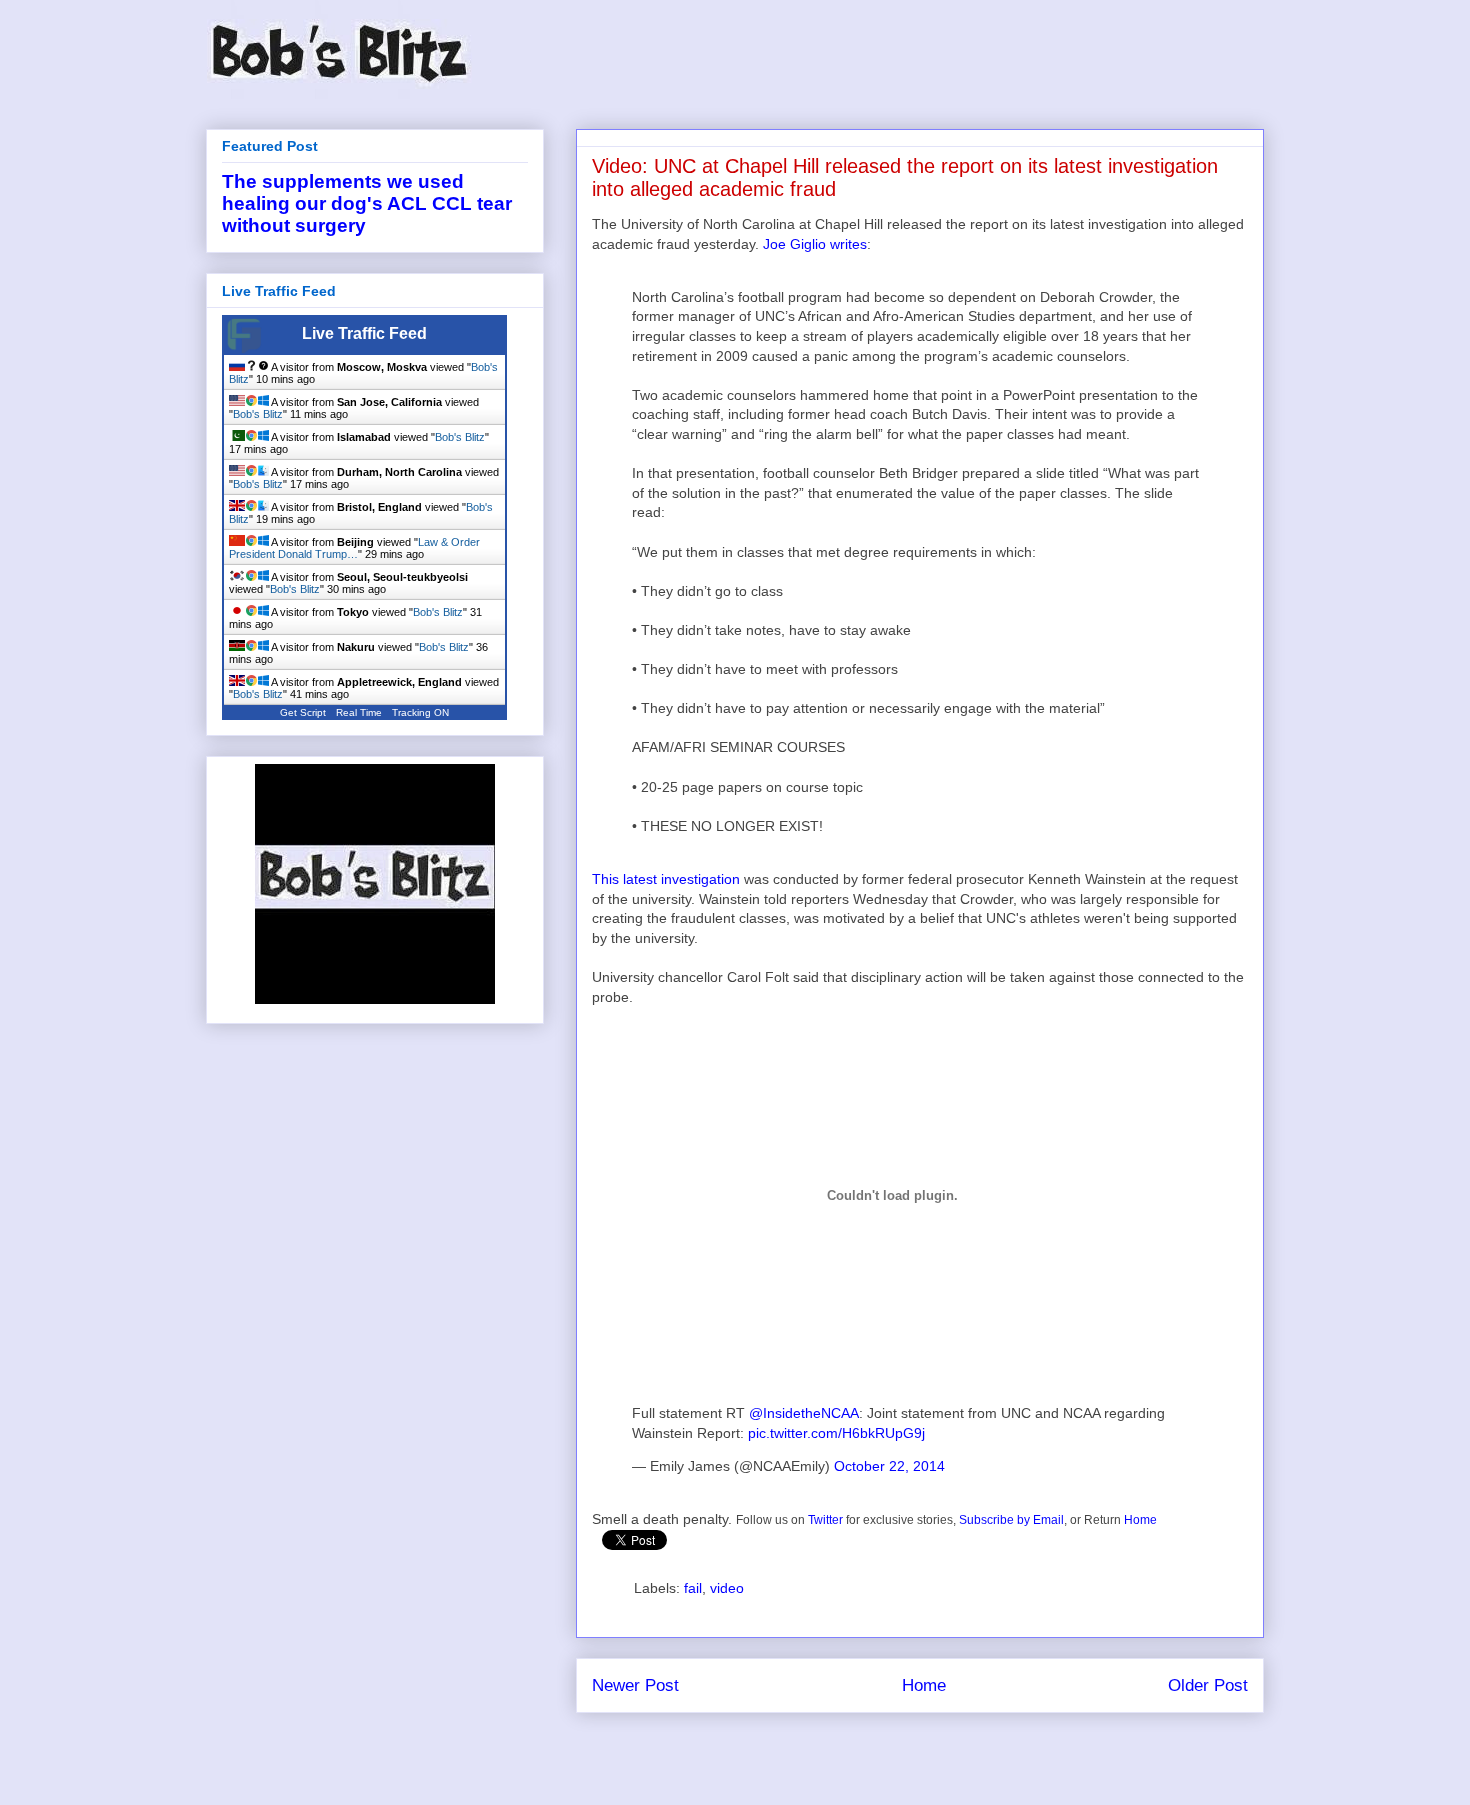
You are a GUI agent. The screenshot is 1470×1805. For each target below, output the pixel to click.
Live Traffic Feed (364, 333)
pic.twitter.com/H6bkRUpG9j (836, 1433)
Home (1140, 1520)
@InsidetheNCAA (804, 1413)
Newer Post (635, 1685)
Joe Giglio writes (815, 244)
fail (693, 1588)
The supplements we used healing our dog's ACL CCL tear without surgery (367, 203)
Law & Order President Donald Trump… (354, 548)
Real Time (359, 712)
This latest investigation (666, 879)
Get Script (303, 712)
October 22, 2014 (889, 1466)
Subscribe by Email (1011, 1520)
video (727, 1588)
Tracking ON (420, 712)
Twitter (825, 1520)
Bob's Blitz (258, 414)
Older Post (1208, 1685)
